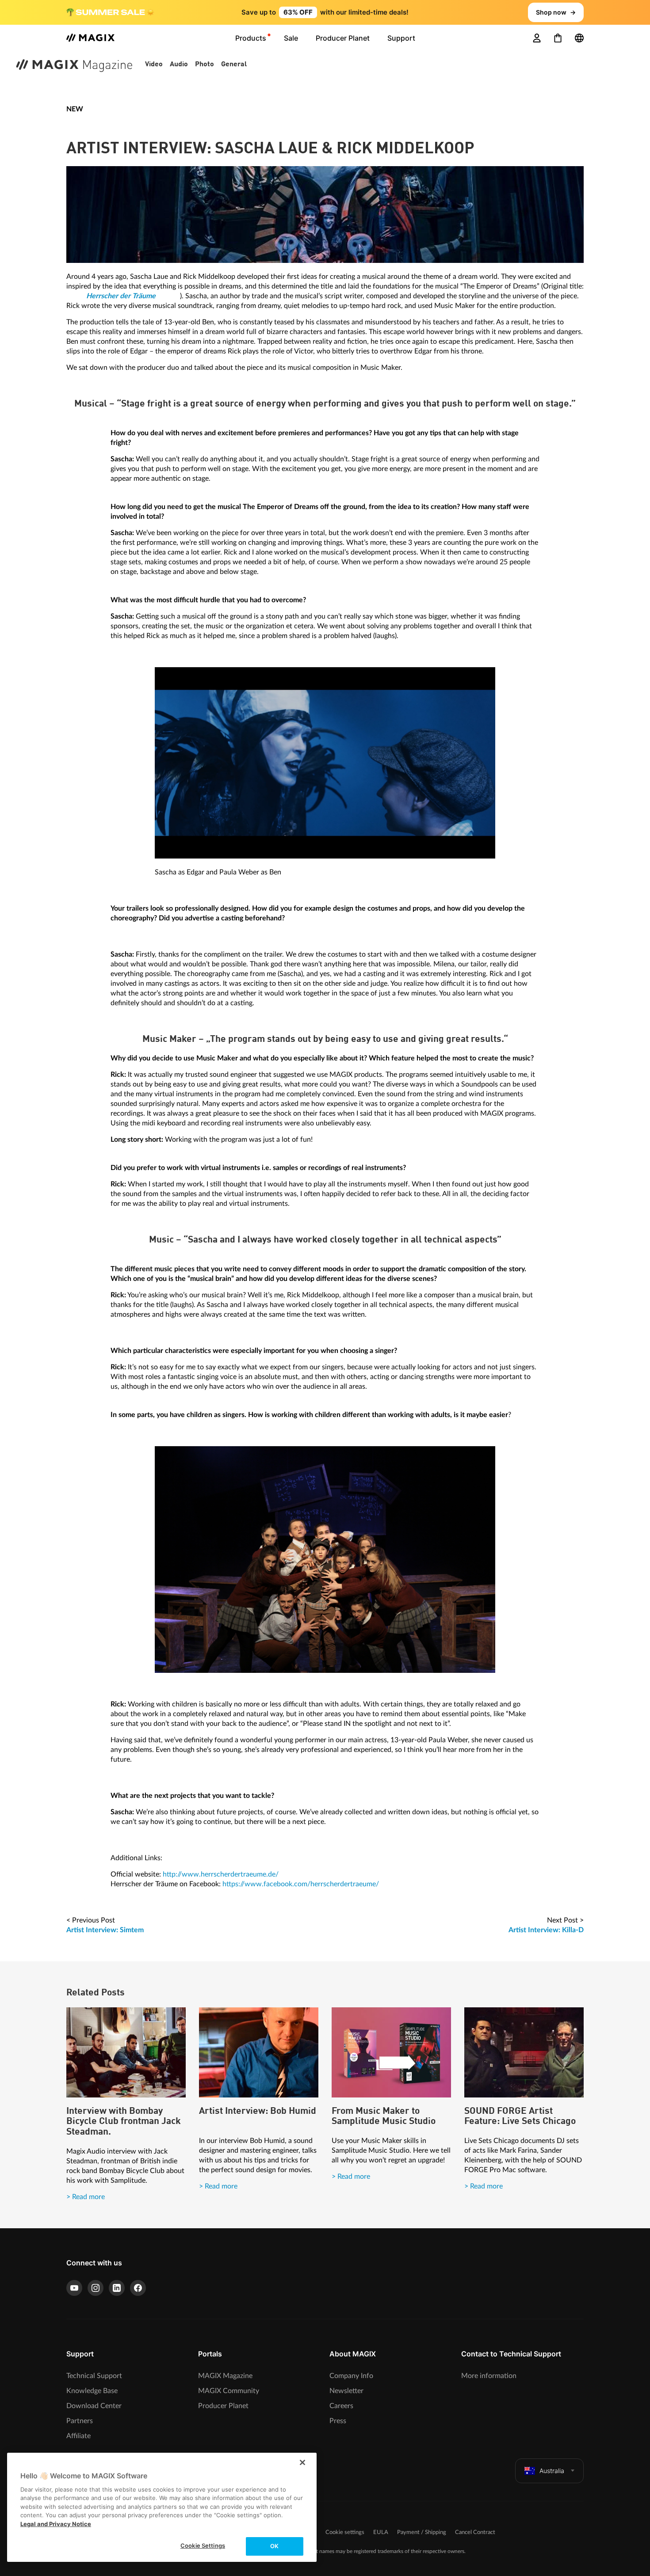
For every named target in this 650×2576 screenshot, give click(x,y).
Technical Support (94, 2376)
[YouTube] (74, 2288)
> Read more (86, 2197)
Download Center (94, 2406)
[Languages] (579, 38)
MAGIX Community (229, 2391)
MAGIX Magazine (225, 2376)
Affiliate (78, 2436)
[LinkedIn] (117, 2288)
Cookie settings (345, 2532)
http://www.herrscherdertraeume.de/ (221, 1874)
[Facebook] (138, 2288)
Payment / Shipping (422, 2532)
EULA (381, 2532)
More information (489, 2376)
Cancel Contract (475, 2532)
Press (338, 2421)
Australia (552, 2471)
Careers (341, 2406)
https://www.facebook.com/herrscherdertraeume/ (301, 1884)
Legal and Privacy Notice (56, 2524)
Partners (80, 2421)
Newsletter (346, 2391)
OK (274, 2546)
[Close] (302, 2462)
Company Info (351, 2376)
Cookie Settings (203, 2546)
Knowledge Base (92, 2391)
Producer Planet (223, 2406)
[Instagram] (96, 2288)
